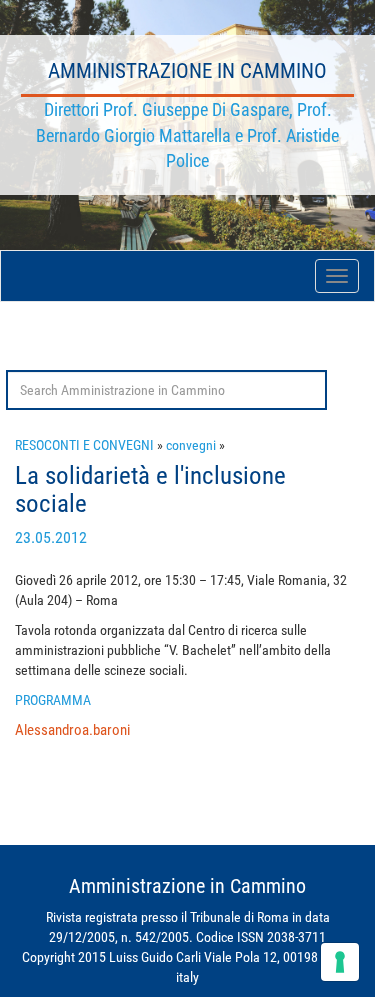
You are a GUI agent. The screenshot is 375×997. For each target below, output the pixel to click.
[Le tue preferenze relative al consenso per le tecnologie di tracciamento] (340, 962)
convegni (191, 445)
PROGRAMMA (53, 700)
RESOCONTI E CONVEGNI (84, 445)
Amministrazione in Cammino (187, 71)
